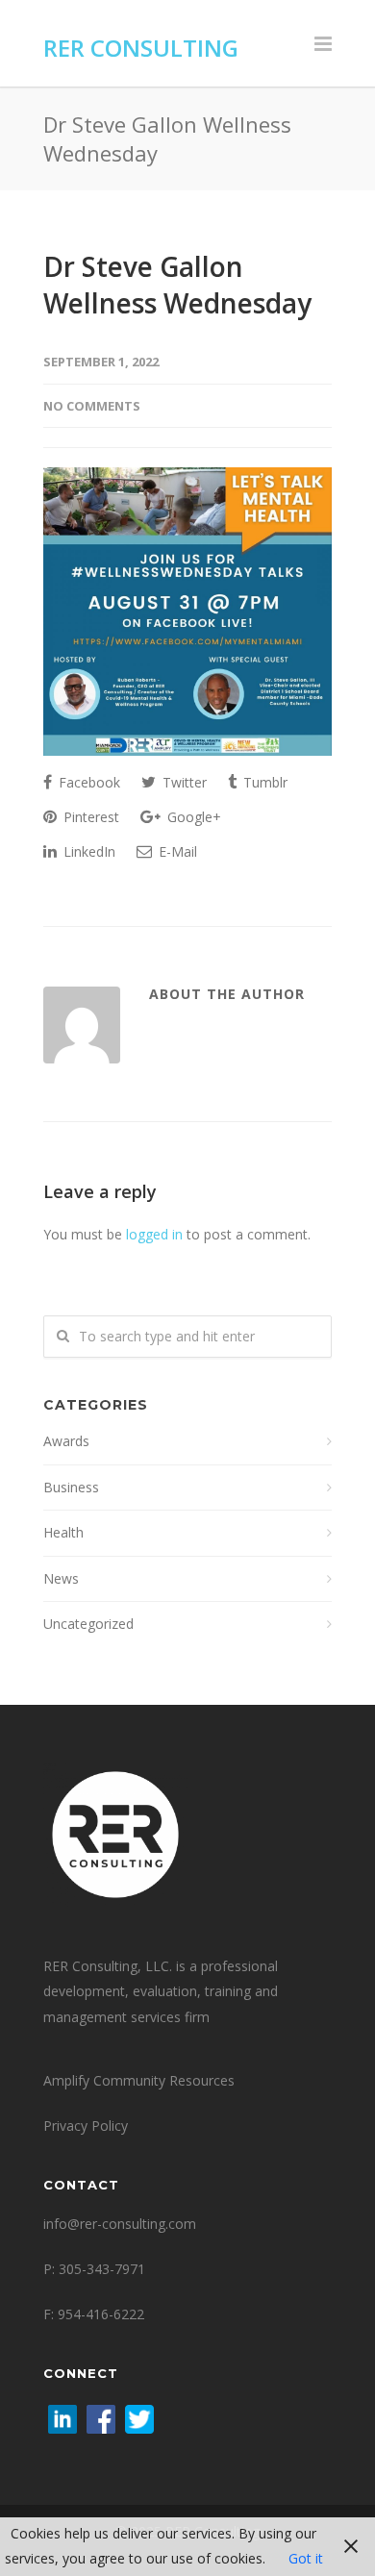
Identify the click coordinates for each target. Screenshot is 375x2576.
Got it (306, 2558)
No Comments (92, 406)
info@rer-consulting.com (120, 2224)
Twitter (183, 782)
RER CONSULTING (141, 48)
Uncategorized (88, 1624)
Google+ (192, 817)
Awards (66, 1441)
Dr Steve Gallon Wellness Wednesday (177, 285)
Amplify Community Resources (139, 2080)
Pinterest (89, 817)
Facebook (87, 782)
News (61, 1578)
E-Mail (176, 851)
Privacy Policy (86, 2126)
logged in (154, 1234)
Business (71, 1487)
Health (63, 1532)
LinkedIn (87, 851)
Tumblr (263, 782)
